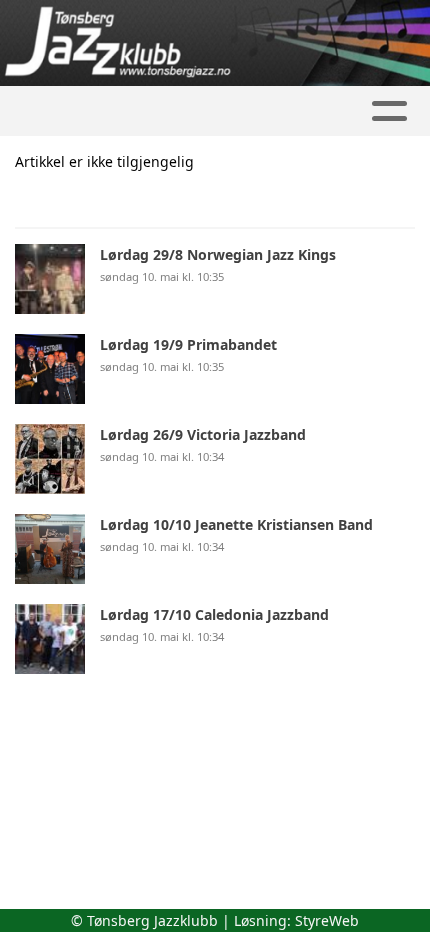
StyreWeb (327, 920)
